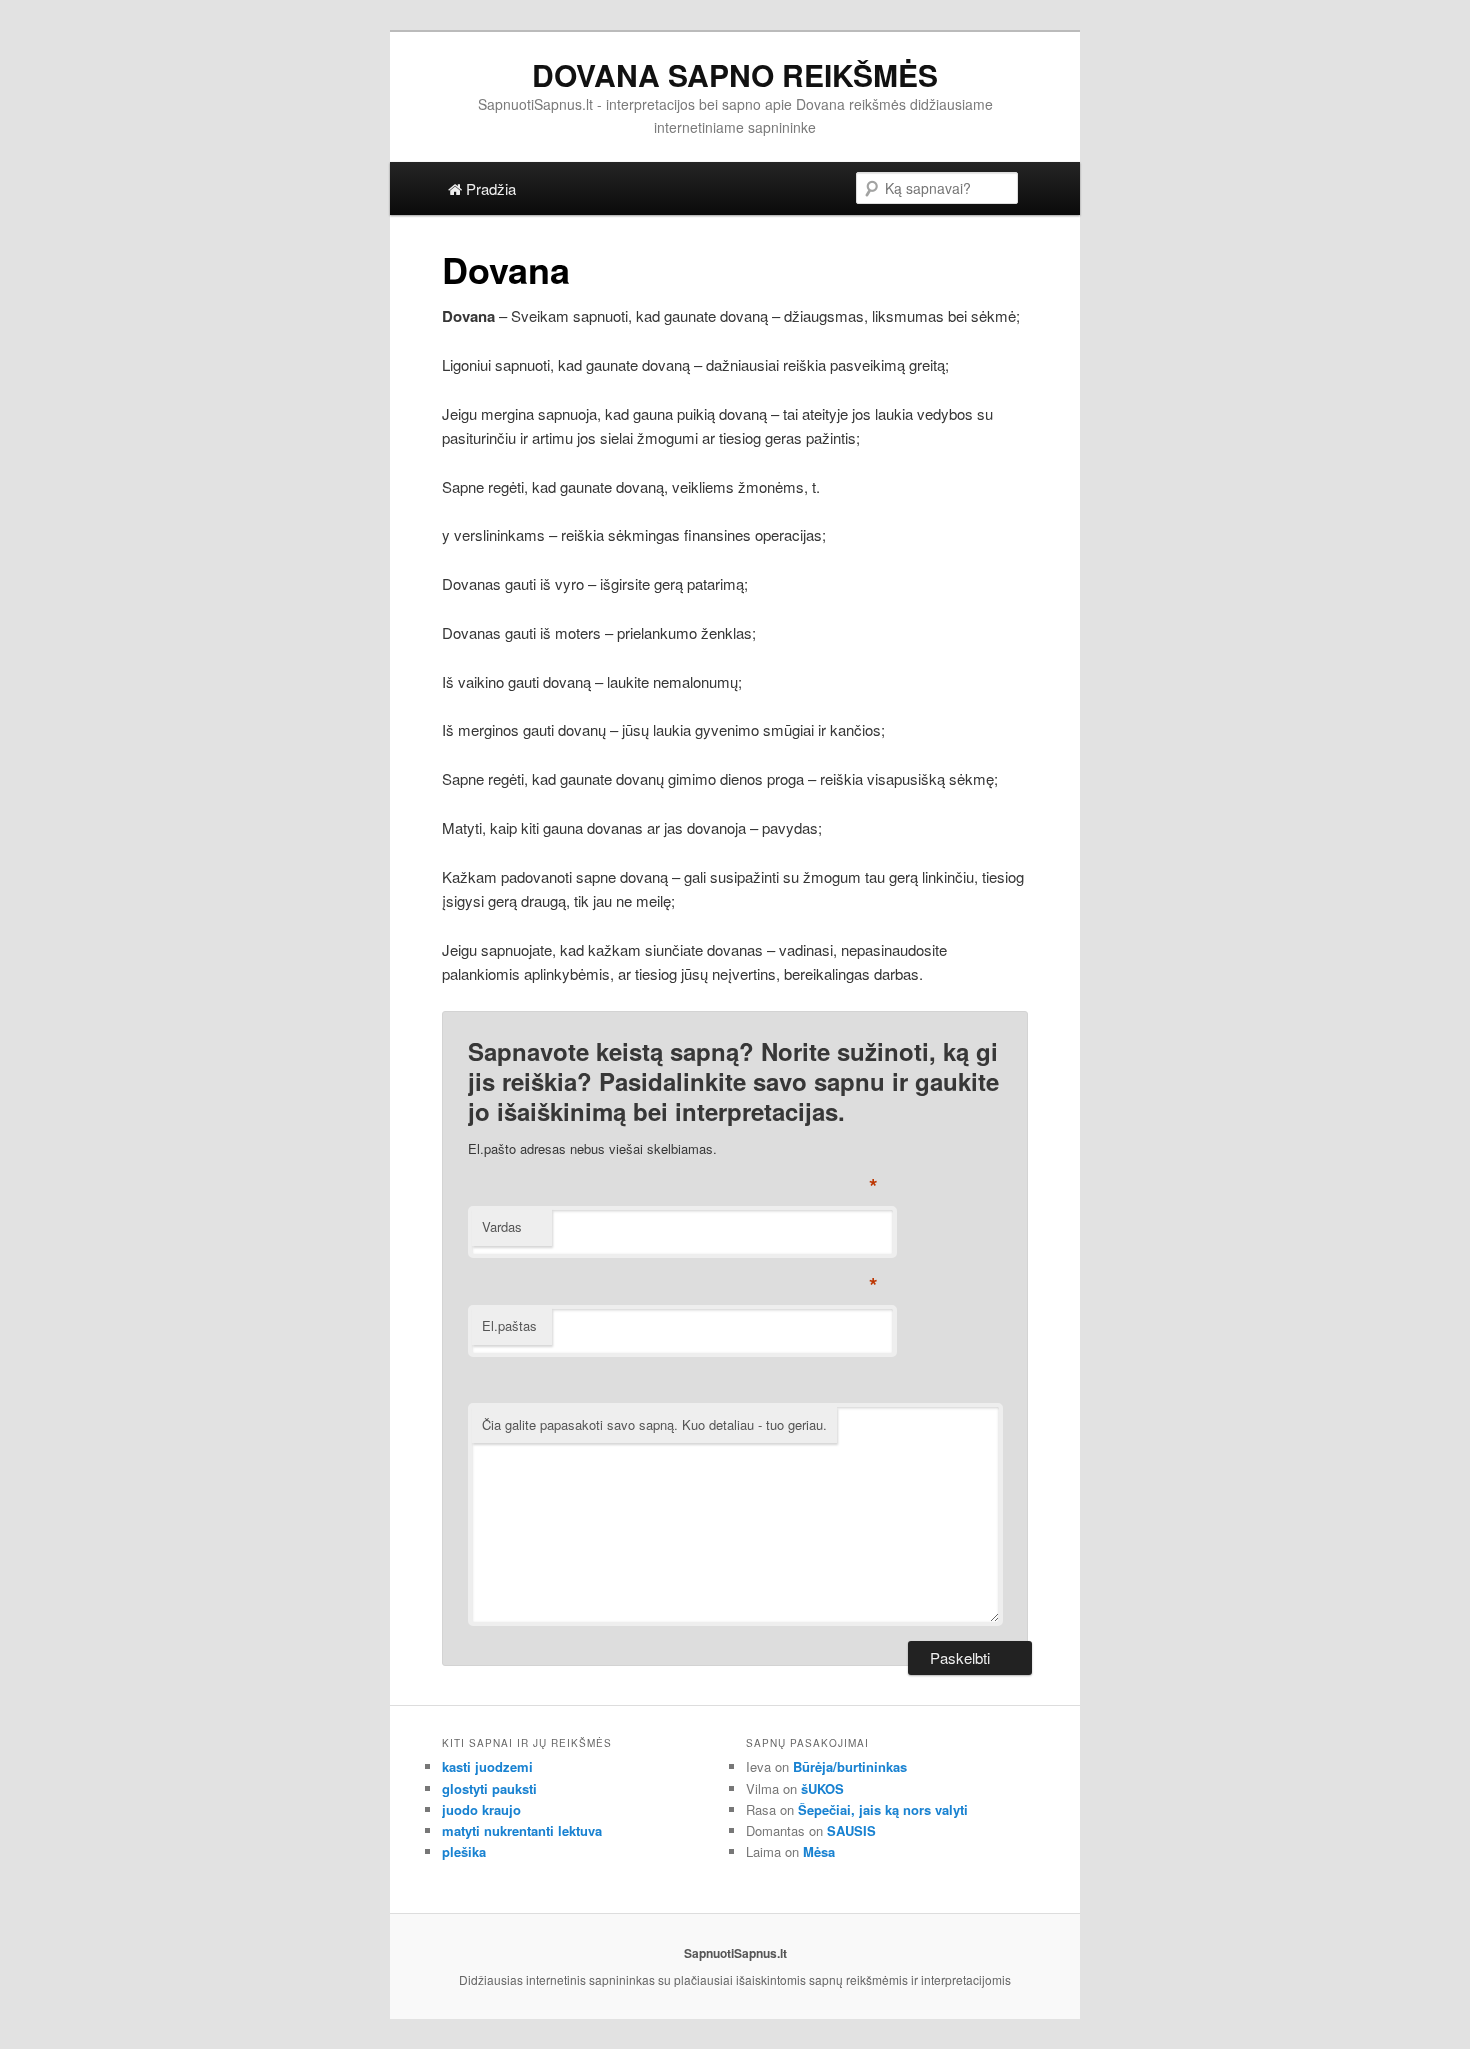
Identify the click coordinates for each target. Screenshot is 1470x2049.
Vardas (502, 1226)
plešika (464, 1851)
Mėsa (819, 1851)
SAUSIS (851, 1830)
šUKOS (822, 1788)
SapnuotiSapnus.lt (735, 1953)
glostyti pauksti (489, 1788)
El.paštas (509, 1325)
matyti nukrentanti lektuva (522, 1830)
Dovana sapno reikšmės (735, 74)
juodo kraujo (481, 1809)
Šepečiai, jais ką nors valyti (883, 1809)
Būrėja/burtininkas (850, 1766)
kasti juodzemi (487, 1766)
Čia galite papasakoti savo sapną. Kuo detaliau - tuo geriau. (654, 1424)
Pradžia (489, 188)
